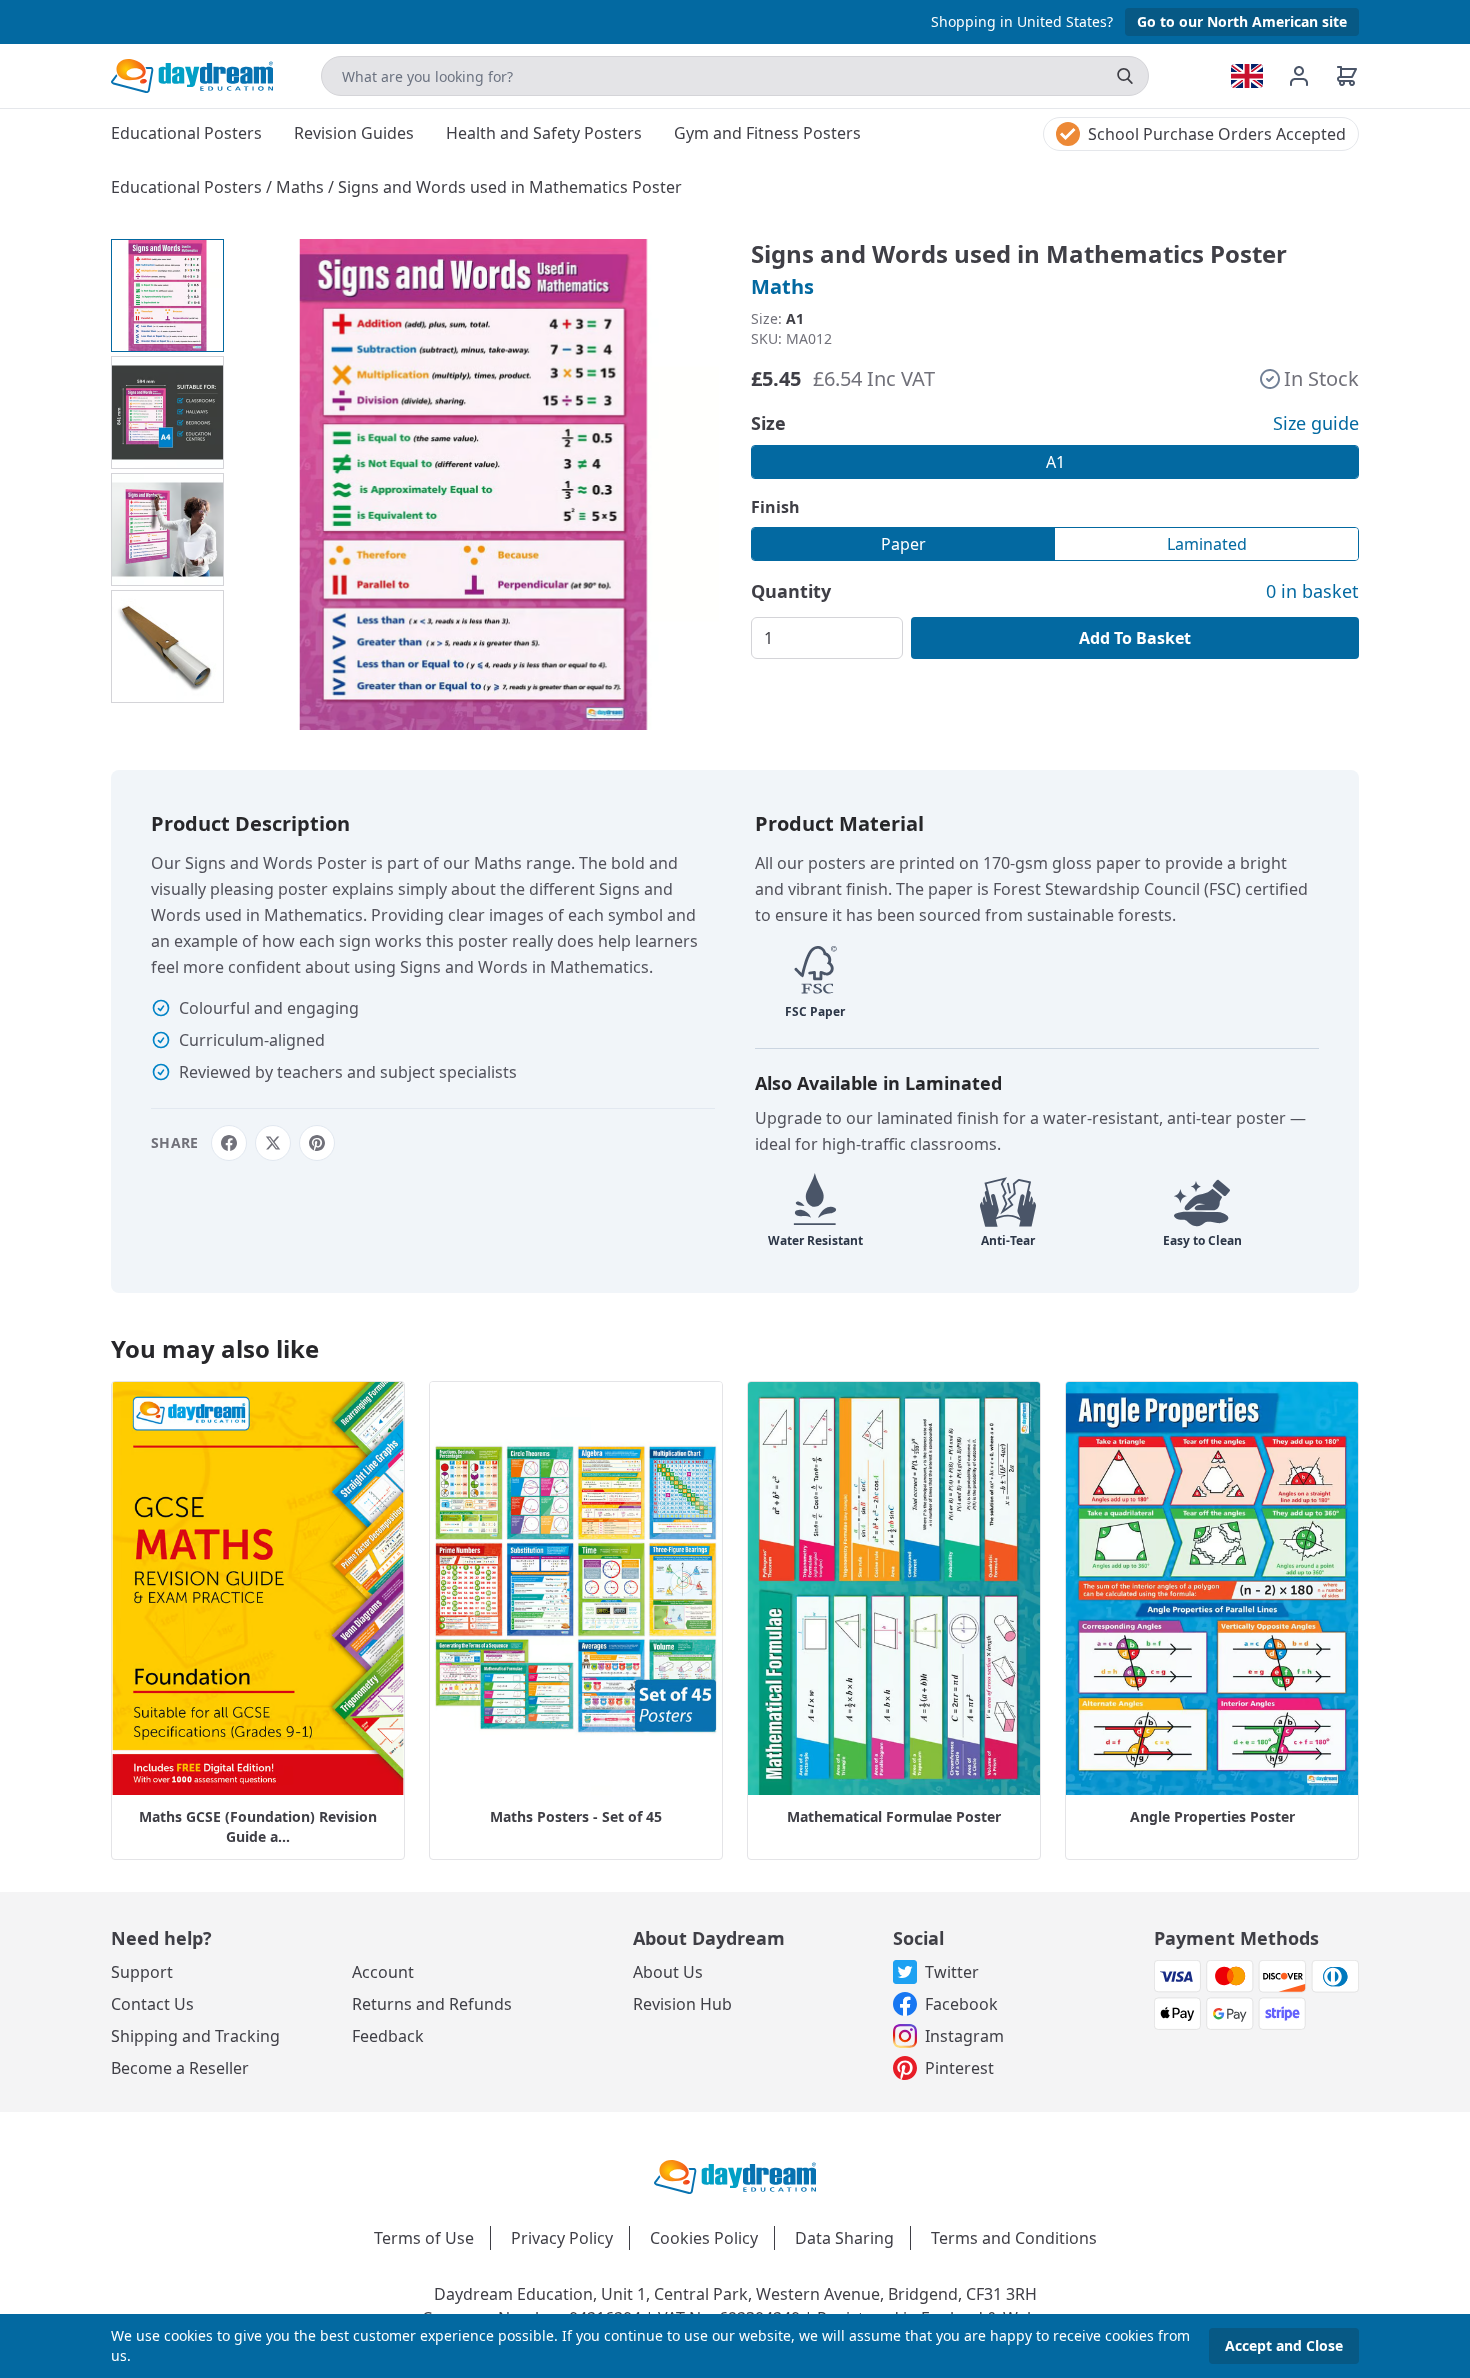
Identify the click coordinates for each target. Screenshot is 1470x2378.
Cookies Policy (704, 2238)
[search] (1125, 76)
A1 (1055, 462)
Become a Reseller (180, 2068)
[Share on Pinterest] (317, 1143)
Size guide (1316, 423)
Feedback (388, 2036)
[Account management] (1311, 76)
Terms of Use (424, 2238)
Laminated (1207, 544)
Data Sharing (844, 2238)
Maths (302, 187)
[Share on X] (273, 1143)
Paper (903, 544)
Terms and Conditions (1014, 2238)
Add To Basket (1135, 638)
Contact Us (152, 2004)
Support (142, 1972)
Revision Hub (682, 2004)
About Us (668, 1972)
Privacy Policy (562, 2238)
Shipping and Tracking (195, 2036)
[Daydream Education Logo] (735, 2175)
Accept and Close (1284, 2345)
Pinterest (959, 2068)
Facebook (961, 2004)
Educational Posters (188, 187)
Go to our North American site (1242, 21)
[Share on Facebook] (229, 1143)
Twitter (952, 1972)
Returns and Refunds (432, 2004)
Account (383, 1972)
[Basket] (1347, 76)
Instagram (964, 2036)
